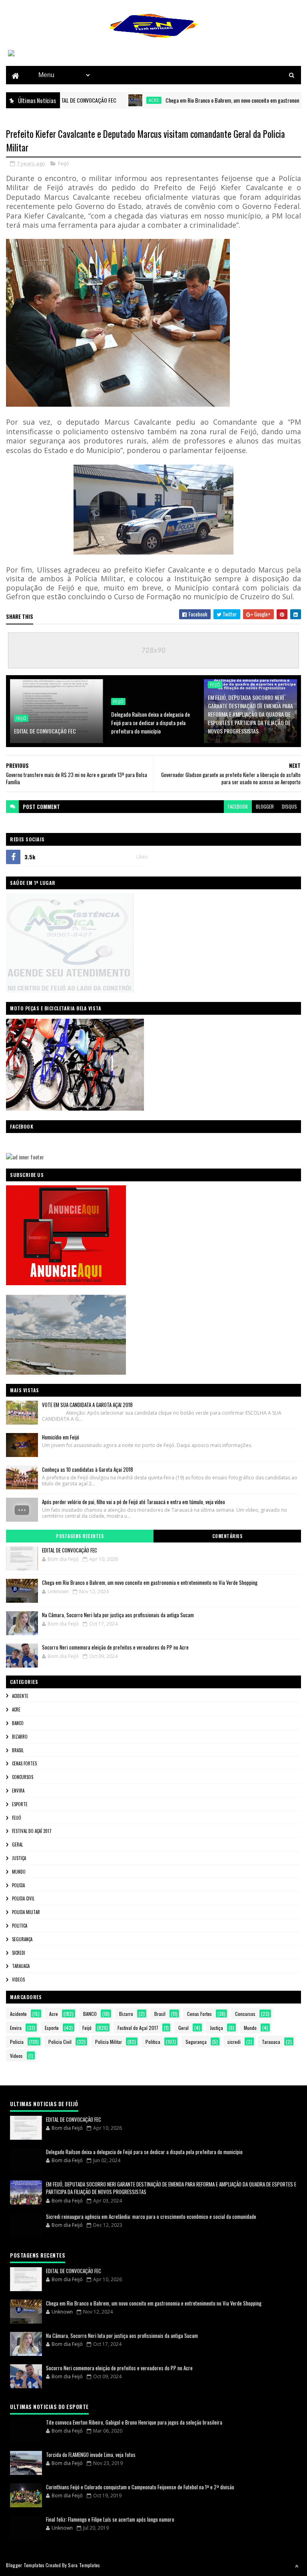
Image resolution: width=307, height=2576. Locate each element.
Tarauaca (21, 1966)
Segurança (22, 1939)
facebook (238, 806)
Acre (118, 100)
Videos (18, 1980)
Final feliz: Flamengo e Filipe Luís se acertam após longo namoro (110, 2519)
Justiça (19, 1858)
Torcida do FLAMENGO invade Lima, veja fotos (91, 2455)
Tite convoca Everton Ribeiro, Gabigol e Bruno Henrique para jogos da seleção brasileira (134, 2422)
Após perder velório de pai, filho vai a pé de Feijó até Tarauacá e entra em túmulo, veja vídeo (134, 1502)
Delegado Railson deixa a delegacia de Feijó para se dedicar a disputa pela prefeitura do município (151, 723)
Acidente (20, 1696)
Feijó (64, 163)
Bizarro (20, 1737)
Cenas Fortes (24, 1763)
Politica (20, 1926)
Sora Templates (84, 2565)
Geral (17, 1845)
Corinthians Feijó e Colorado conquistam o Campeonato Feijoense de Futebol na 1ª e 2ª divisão (140, 2487)
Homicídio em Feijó (61, 1437)
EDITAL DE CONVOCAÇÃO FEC (45, 731)
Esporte (20, 1804)
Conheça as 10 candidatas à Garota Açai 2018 (88, 1469)
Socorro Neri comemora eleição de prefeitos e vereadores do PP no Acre (115, 1647)
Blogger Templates (25, 2565)
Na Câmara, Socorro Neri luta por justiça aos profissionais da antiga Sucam (118, 1615)
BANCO (18, 1723)
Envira (18, 1791)
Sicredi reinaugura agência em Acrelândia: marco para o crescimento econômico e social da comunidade (151, 2216)
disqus (289, 806)
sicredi (19, 1953)
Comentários (227, 1536)
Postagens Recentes (80, 1536)
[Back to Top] (297, 2566)
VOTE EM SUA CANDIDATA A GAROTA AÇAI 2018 (87, 1405)
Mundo (19, 1872)
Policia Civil (23, 1898)
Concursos (23, 1777)
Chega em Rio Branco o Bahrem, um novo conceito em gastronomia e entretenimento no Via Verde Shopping (150, 1582)
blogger (265, 806)
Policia (18, 1885)
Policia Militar (26, 1912)
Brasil (18, 1750)
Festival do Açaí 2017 (32, 1831)
